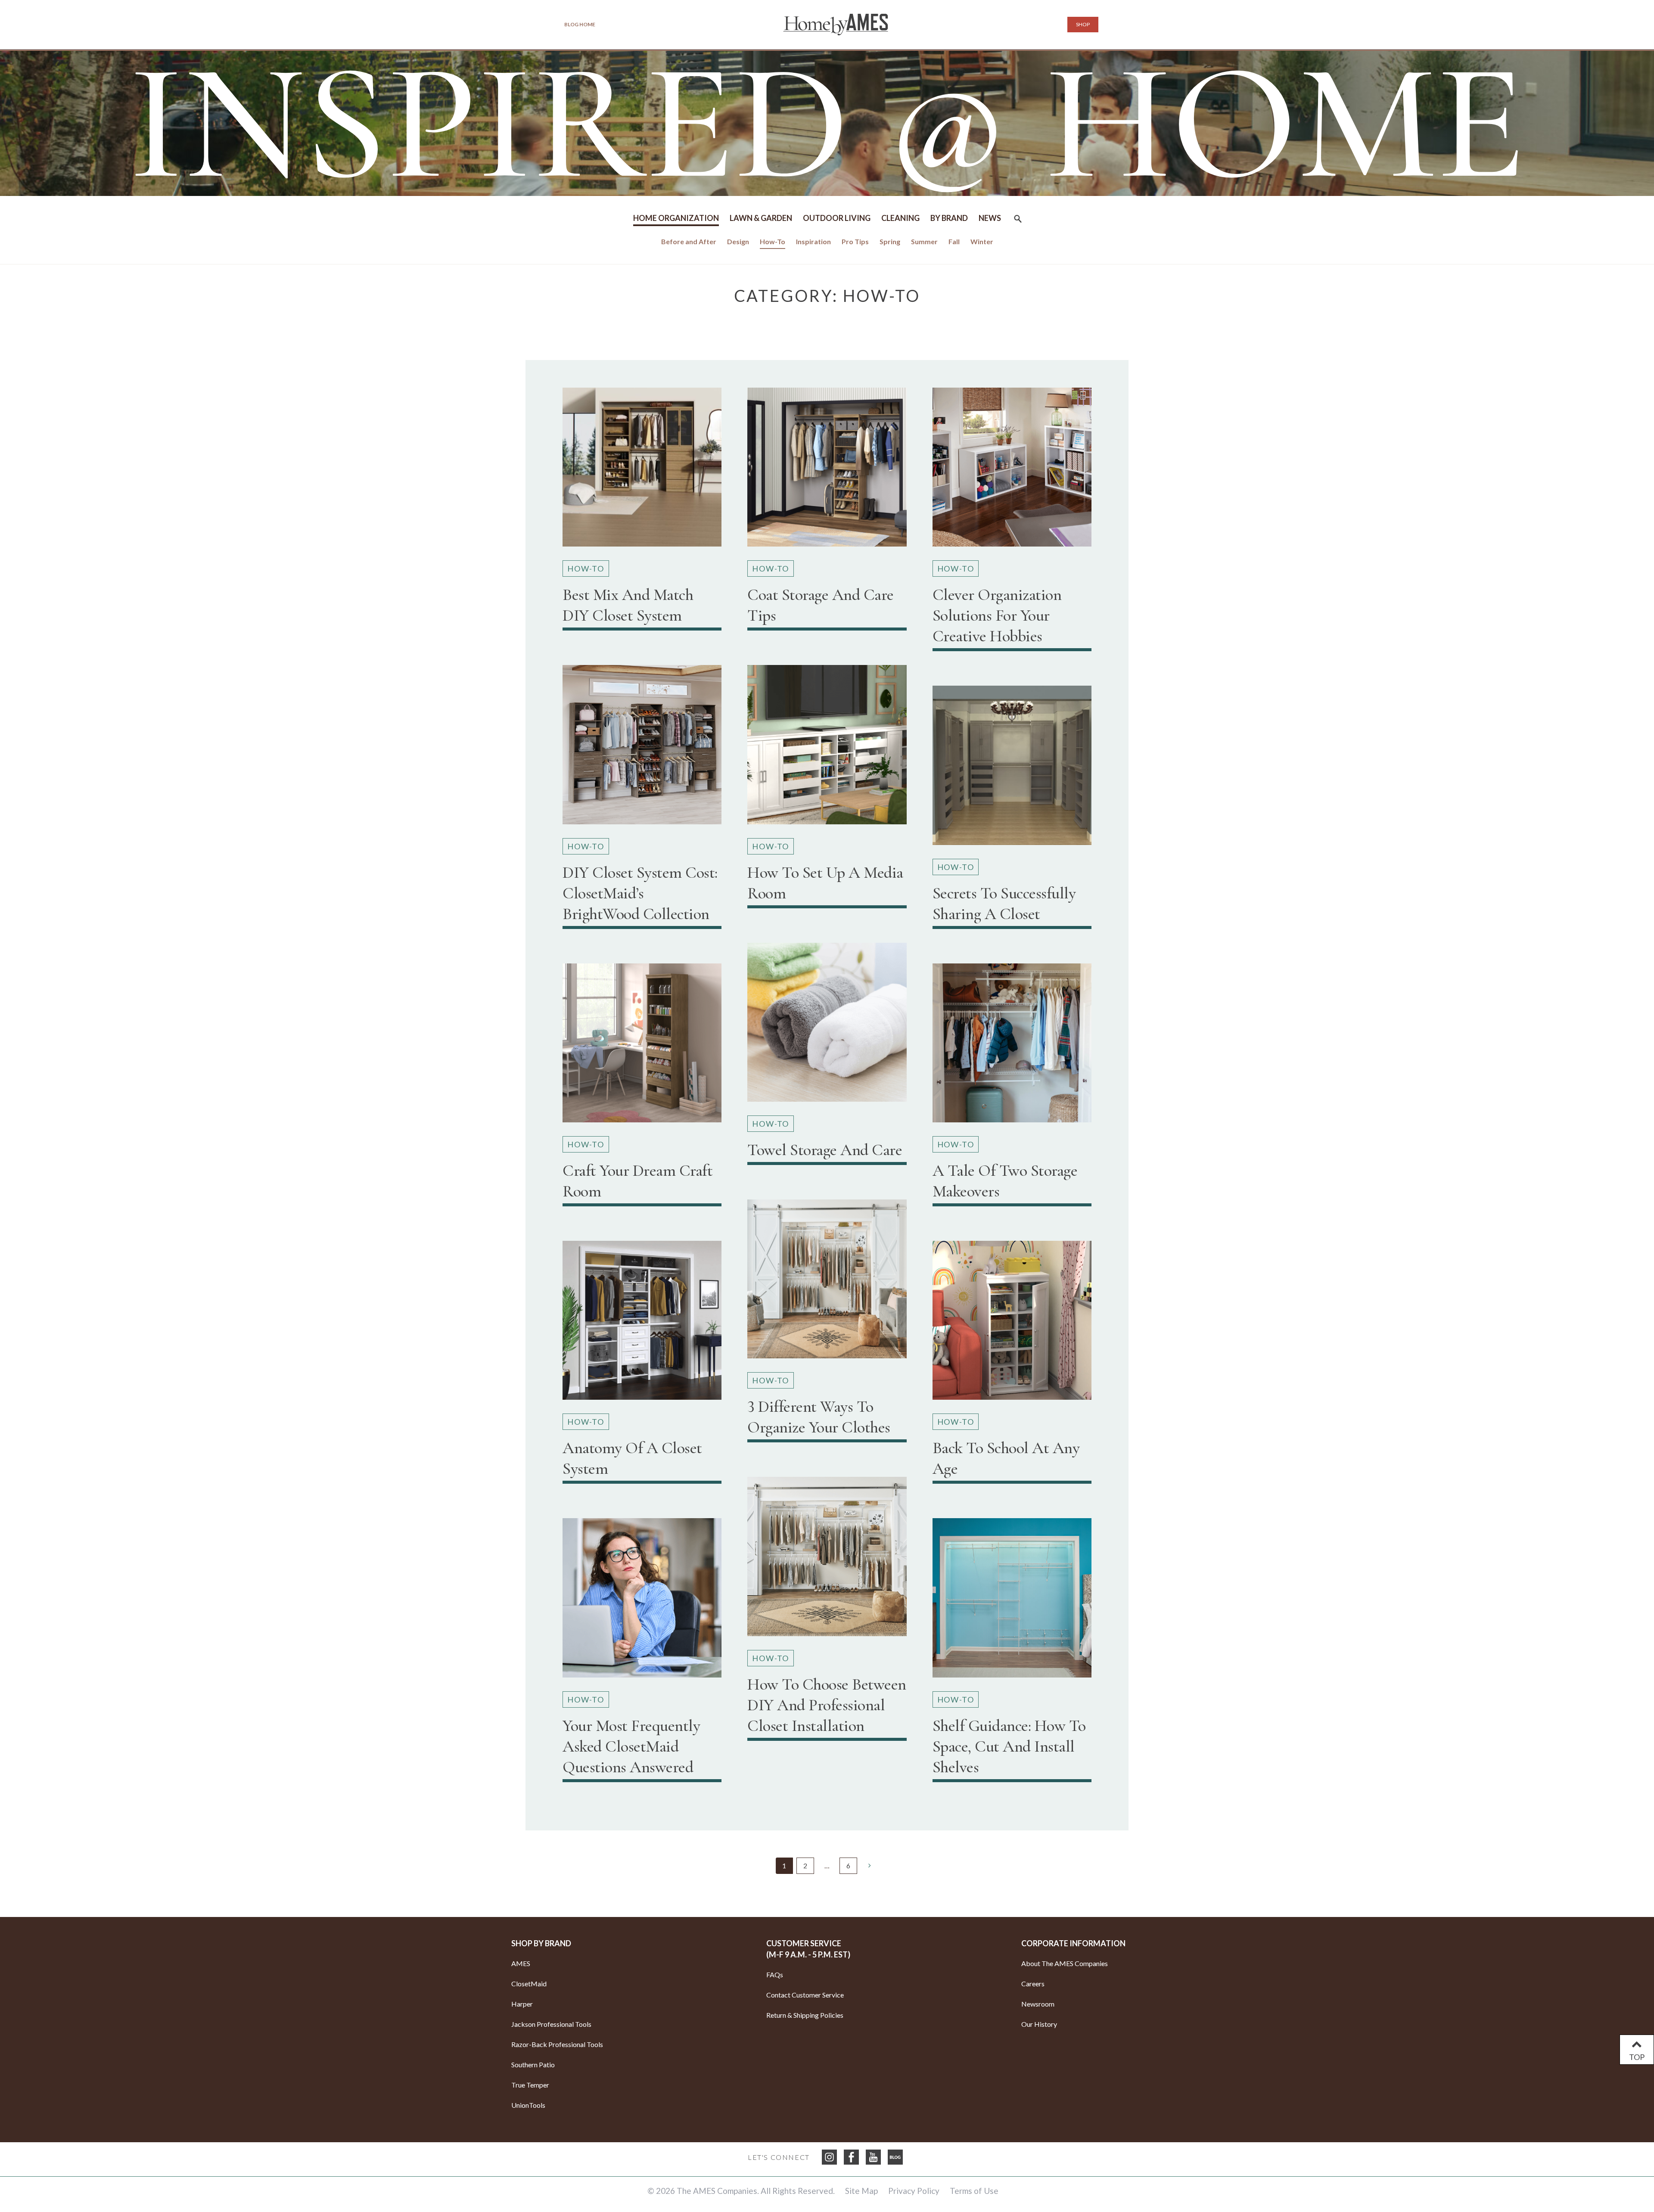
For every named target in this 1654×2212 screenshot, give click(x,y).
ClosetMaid (529, 1984)
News (990, 218)
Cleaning (900, 218)
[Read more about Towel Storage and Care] (827, 1026)
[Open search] (1018, 222)
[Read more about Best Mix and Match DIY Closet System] (642, 471)
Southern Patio (533, 2064)
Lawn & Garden (761, 218)
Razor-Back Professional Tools (557, 2044)
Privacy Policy (914, 2191)
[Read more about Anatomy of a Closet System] (642, 1324)
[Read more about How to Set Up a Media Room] (827, 748)
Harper (522, 2004)
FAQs (775, 1974)
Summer (924, 241)
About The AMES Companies (1065, 1963)
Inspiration (813, 241)
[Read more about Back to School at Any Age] (1012, 1324)
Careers (1033, 1984)
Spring (890, 241)
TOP (1637, 2057)
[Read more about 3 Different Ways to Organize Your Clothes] (827, 1282)
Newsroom (1038, 2004)
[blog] (895, 2157)
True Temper (530, 2085)
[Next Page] (869, 1865)
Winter (982, 241)
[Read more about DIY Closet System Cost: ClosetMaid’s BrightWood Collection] (642, 748)
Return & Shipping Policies (805, 2015)
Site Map (861, 2191)
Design (738, 241)
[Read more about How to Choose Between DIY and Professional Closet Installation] (827, 1560)
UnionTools (528, 2105)
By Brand (949, 218)
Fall (954, 241)
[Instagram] (829, 2157)
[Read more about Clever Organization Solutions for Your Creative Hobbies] (1012, 471)
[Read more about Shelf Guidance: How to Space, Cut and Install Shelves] (1012, 1601)
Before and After (689, 241)
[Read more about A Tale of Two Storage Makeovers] (1012, 1046)
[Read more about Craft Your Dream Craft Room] (642, 1046)
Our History (1039, 2024)
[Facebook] (851, 2157)
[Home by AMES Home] (836, 25)
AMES (521, 1963)
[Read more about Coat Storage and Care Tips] (827, 471)
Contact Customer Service (805, 1995)
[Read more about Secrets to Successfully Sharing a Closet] (1012, 769)
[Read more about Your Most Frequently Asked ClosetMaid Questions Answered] (642, 1601)
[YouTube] (873, 2157)
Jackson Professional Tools (551, 2024)
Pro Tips (855, 241)
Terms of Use (974, 2191)
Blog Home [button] (580, 24)
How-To (773, 241)
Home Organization (676, 218)
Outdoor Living (837, 218)
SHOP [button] (1083, 24)
